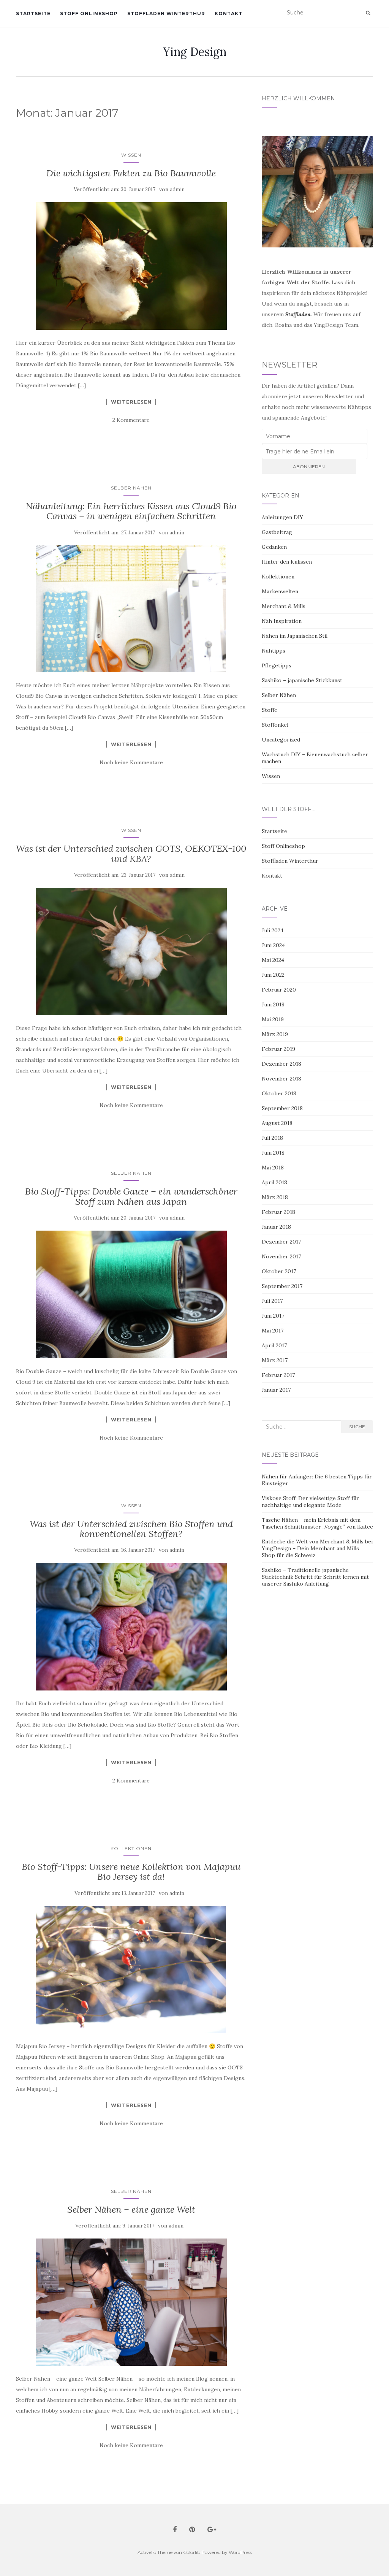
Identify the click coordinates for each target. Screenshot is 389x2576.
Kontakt (228, 13)
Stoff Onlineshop (89, 13)
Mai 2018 (273, 1168)
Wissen (131, 155)
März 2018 (275, 1197)
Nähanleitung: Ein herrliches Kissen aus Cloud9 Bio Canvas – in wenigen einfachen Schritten (131, 511)
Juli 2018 (272, 1138)
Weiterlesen (131, 402)
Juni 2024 (273, 945)
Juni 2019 (273, 1004)
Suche (357, 1427)
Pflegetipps (277, 665)
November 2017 (281, 1256)
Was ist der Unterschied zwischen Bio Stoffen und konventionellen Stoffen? (131, 1529)
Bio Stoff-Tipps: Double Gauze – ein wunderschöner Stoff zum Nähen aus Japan (131, 1196)
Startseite (33, 13)
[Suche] (368, 13)
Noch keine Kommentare (131, 762)
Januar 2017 (276, 1390)
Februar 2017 (278, 1375)
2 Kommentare (131, 420)
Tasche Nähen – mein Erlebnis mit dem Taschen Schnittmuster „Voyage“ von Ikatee (317, 1523)
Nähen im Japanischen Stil (295, 636)
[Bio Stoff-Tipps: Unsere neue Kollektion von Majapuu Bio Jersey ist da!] (131, 1970)
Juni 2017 (273, 1316)
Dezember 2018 (281, 1064)
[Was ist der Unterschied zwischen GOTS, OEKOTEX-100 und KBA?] (131, 951)
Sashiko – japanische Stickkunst (302, 680)
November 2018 (281, 1079)
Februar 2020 (279, 990)
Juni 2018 (273, 1153)
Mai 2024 (273, 960)
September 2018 (282, 1108)
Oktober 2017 (279, 1271)
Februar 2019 (278, 1049)
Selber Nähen (131, 488)
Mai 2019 (273, 1019)
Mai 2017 (273, 1331)
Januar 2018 (276, 1227)
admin (177, 189)
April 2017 (274, 1345)
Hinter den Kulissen (287, 562)
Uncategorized (281, 740)
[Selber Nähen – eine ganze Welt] (131, 2302)
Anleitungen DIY (282, 517)
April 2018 (274, 1182)
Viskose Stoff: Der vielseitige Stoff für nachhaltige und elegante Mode (310, 1502)
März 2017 (275, 1360)
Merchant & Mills (284, 606)
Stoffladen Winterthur (166, 13)
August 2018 (277, 1123)
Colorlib (192, 2552)
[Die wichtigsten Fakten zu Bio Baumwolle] (131, 266)
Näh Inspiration (282, 621)
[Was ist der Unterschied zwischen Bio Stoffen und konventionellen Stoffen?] (131, 1626)
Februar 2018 (278, 1212)
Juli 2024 (273, 930)
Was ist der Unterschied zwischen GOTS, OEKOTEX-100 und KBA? (131, 853)
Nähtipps (274, 651)
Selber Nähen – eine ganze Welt (131, 2209)
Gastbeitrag (277, 532)
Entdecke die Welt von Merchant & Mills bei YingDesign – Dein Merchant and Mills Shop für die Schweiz (317, 1548)
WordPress (240, 2552)
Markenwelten (280, 591)
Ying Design (195, 52)
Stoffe (270, 710)
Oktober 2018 (279, 1093)
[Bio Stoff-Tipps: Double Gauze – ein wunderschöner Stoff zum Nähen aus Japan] (131, 1294)
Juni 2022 (273, 975)
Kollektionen (131, 1848)
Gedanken (274, 547)
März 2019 (275, 1034)
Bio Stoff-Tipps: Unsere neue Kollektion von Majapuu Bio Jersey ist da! (131, 1872)
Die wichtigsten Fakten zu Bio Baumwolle (131, 173)
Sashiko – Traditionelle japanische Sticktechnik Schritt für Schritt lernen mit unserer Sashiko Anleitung (315, 1577)
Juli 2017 (272, 1301)
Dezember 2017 (281, 1242)
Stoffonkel (275, 725)
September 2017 (282, 1286)
